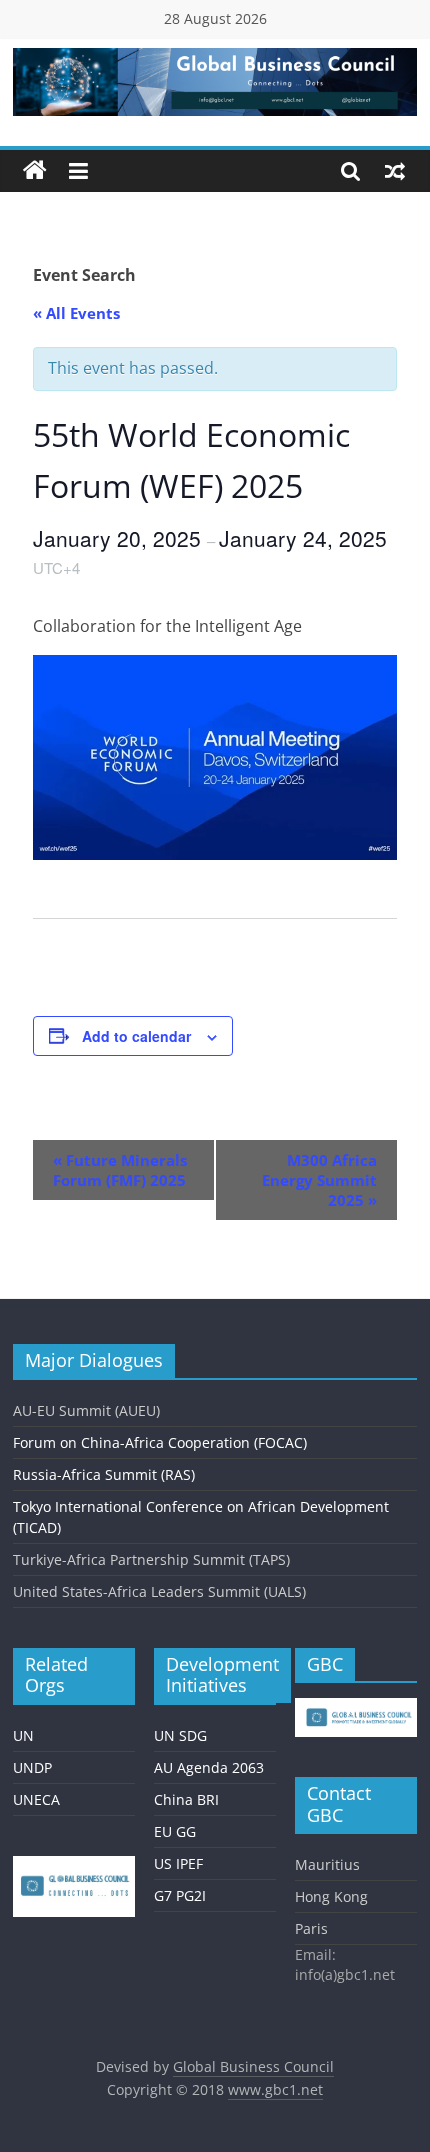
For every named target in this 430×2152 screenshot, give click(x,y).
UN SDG (180, 1735)
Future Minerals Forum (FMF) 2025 (120, 1170)
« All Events (76, 313)
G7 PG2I (180, 1895)
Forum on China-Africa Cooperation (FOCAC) (160, 1442)
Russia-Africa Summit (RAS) (104, 1474)
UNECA (36, 1799)
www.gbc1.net (275, 2089)
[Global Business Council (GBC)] (35, 171)
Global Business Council (253, 2066)
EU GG (175, 1831)
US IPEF (178, 1863)
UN (23, 1735)
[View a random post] (395, 171)
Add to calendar (136, 1036)
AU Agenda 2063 (209, 1767)
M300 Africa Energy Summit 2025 (319, 1180)
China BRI (186, 1799)
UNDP (32, 1767)
